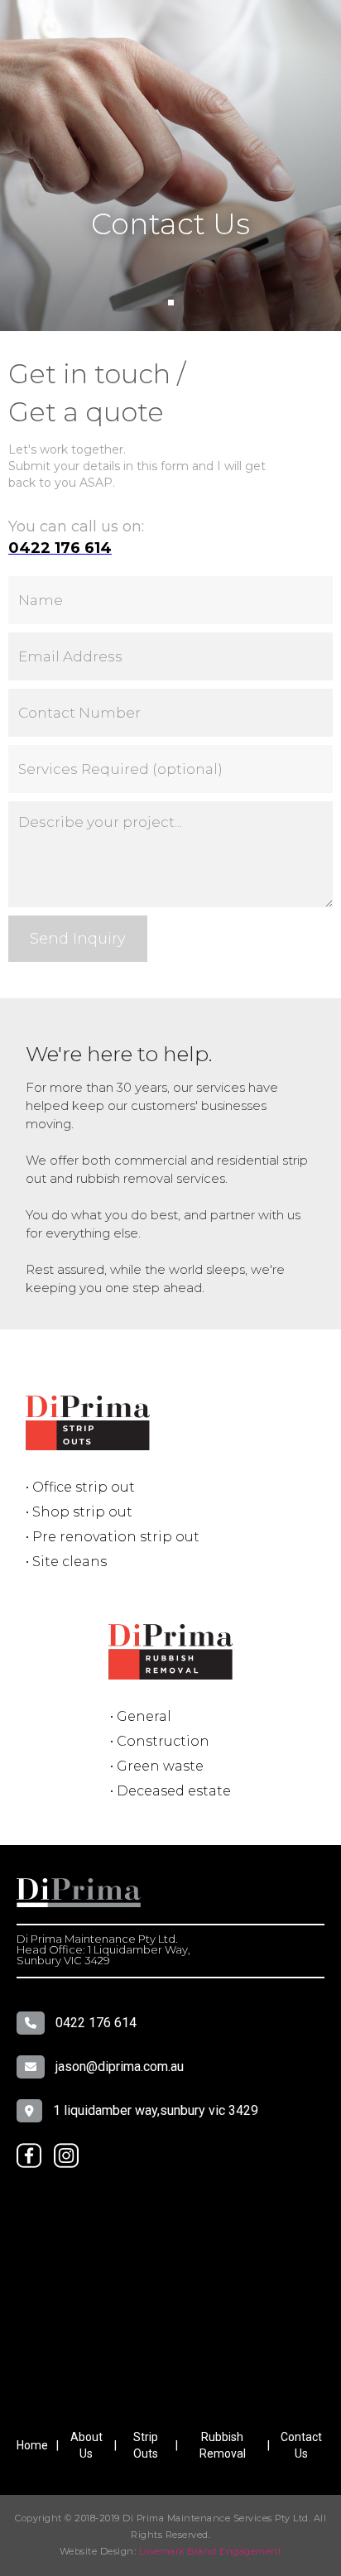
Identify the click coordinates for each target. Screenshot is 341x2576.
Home (32, 2445)
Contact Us (301, 2445)
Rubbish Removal (223, 2445)
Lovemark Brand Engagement (211, 2551)
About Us (86, 2445)
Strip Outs (146, 2445)
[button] (171, 303)
